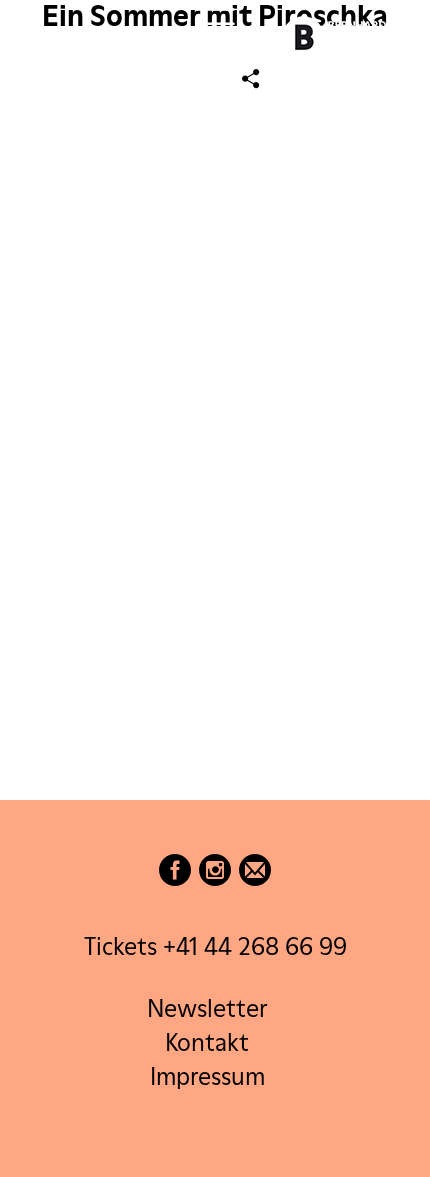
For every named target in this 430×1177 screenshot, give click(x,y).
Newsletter (207, 1008)
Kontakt (207, 1042)
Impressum (207, 1076)
